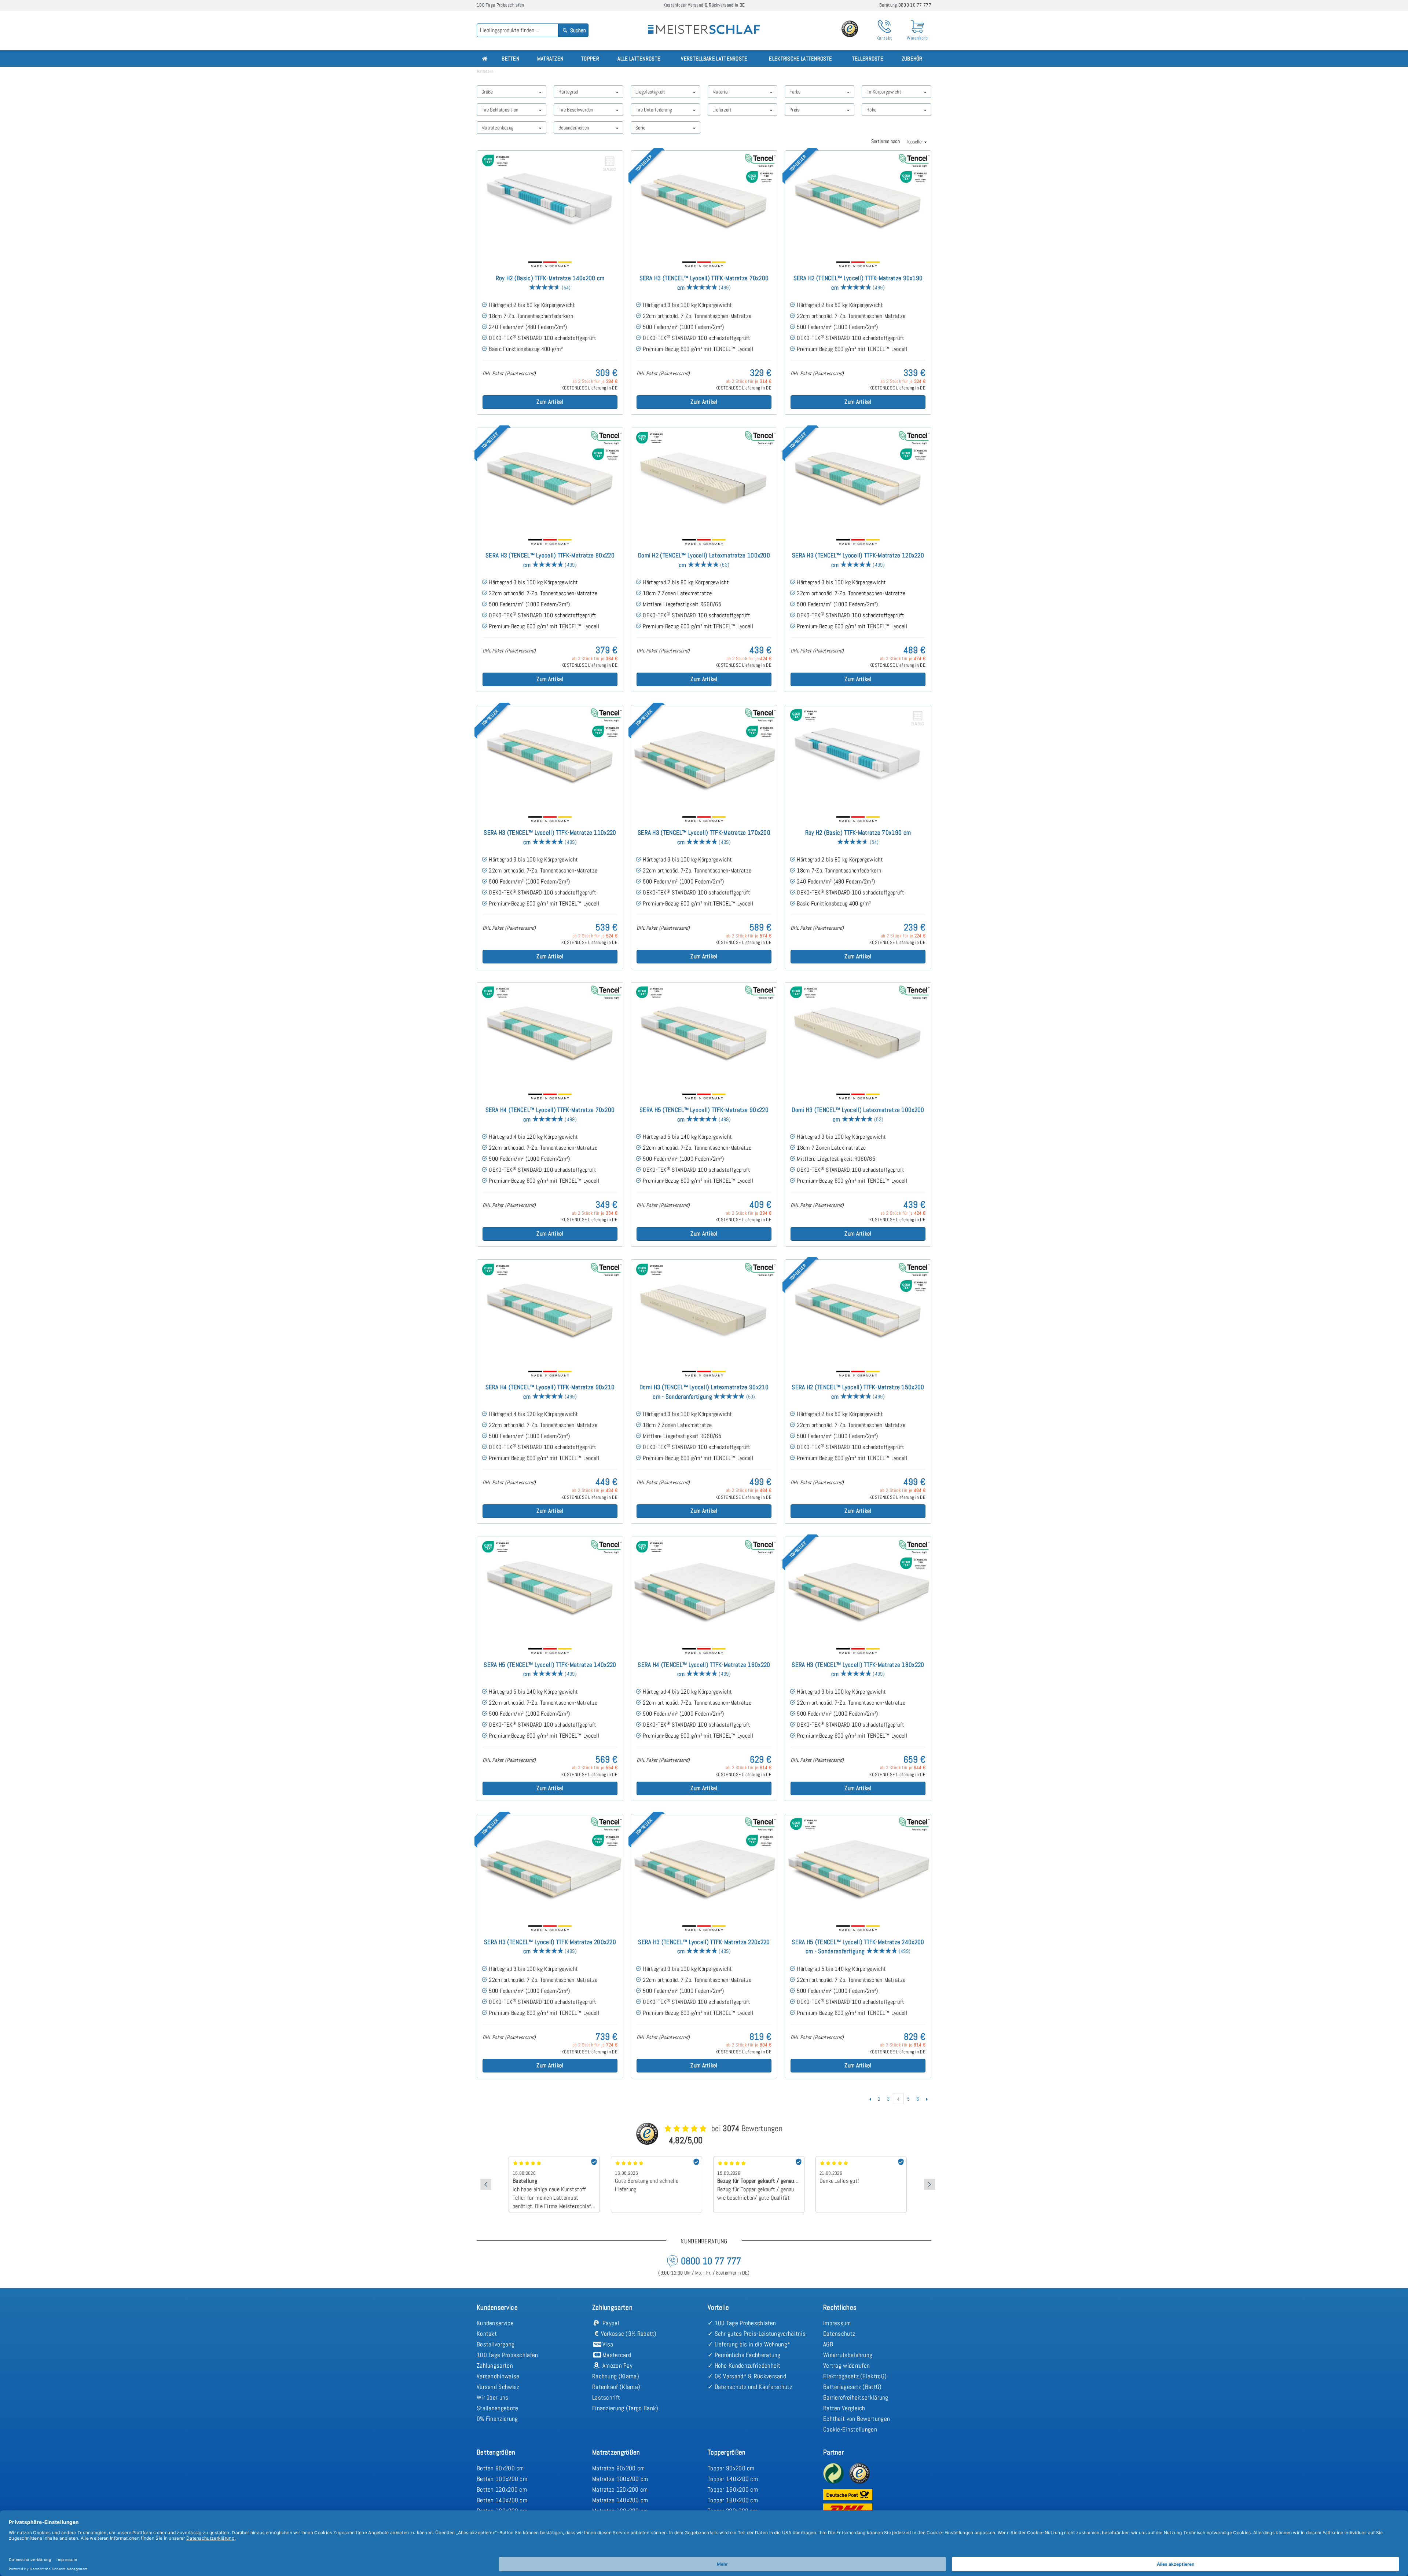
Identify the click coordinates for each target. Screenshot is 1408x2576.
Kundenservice (495, 2323)
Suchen (577, 30)
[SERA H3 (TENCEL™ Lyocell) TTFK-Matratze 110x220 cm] (550, 757)
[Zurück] (870, 2099)
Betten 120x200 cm (502, 2489)
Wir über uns (493, 2397)
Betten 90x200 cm (500, 2468)
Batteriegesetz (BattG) (852, 2387)
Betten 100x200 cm (502, 2479)
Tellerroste (868, 58)
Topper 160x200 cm (733, 2489)
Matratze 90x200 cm (618, 2468)
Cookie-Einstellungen (850, 2429)
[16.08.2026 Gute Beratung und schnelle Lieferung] (554, 2159)
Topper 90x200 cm (731, 2468)
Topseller (915, 142)
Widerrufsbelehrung (848, 2355)
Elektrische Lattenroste (800, 58)
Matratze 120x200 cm (620, 2489)
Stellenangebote (498, 2408)
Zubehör (912, 58)
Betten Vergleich (844, 2408)
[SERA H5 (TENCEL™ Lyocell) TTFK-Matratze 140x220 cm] (550, 1589)
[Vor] (927, 2099)
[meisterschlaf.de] (704, 24)
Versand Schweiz (498, 2387)
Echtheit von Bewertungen (857, 2419)
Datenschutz (839, 2334)
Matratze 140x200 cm (620, 2500)
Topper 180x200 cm (733, 2500)
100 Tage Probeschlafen (507, 2355)
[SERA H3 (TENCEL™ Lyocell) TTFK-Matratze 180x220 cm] (858, 1589)
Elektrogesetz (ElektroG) (855, 2376)
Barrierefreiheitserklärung (856, 2397)
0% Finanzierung (497, 2419)
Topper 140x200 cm (733, 2479)
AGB (828, 2344)
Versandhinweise (498, 2376)
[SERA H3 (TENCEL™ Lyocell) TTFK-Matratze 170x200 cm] (704, 757)
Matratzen (550, 58)
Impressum (837, 2323)
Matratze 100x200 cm (620, 2479)
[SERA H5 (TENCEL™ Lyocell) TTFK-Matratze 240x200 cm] (858, 1866)
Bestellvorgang (496, 2344)
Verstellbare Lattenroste (714, 58)
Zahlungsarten (495, 2365)
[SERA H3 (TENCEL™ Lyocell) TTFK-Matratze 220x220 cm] (704, 1866)
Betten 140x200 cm (502, 2500)
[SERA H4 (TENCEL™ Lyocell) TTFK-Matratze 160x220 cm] (704, 1589)
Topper (590, 58)
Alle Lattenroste (639, 58)
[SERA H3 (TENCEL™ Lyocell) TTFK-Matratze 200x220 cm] (550, 1866)
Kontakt (487, 2334)
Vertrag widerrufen (846, 2365)
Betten (510, 58)
